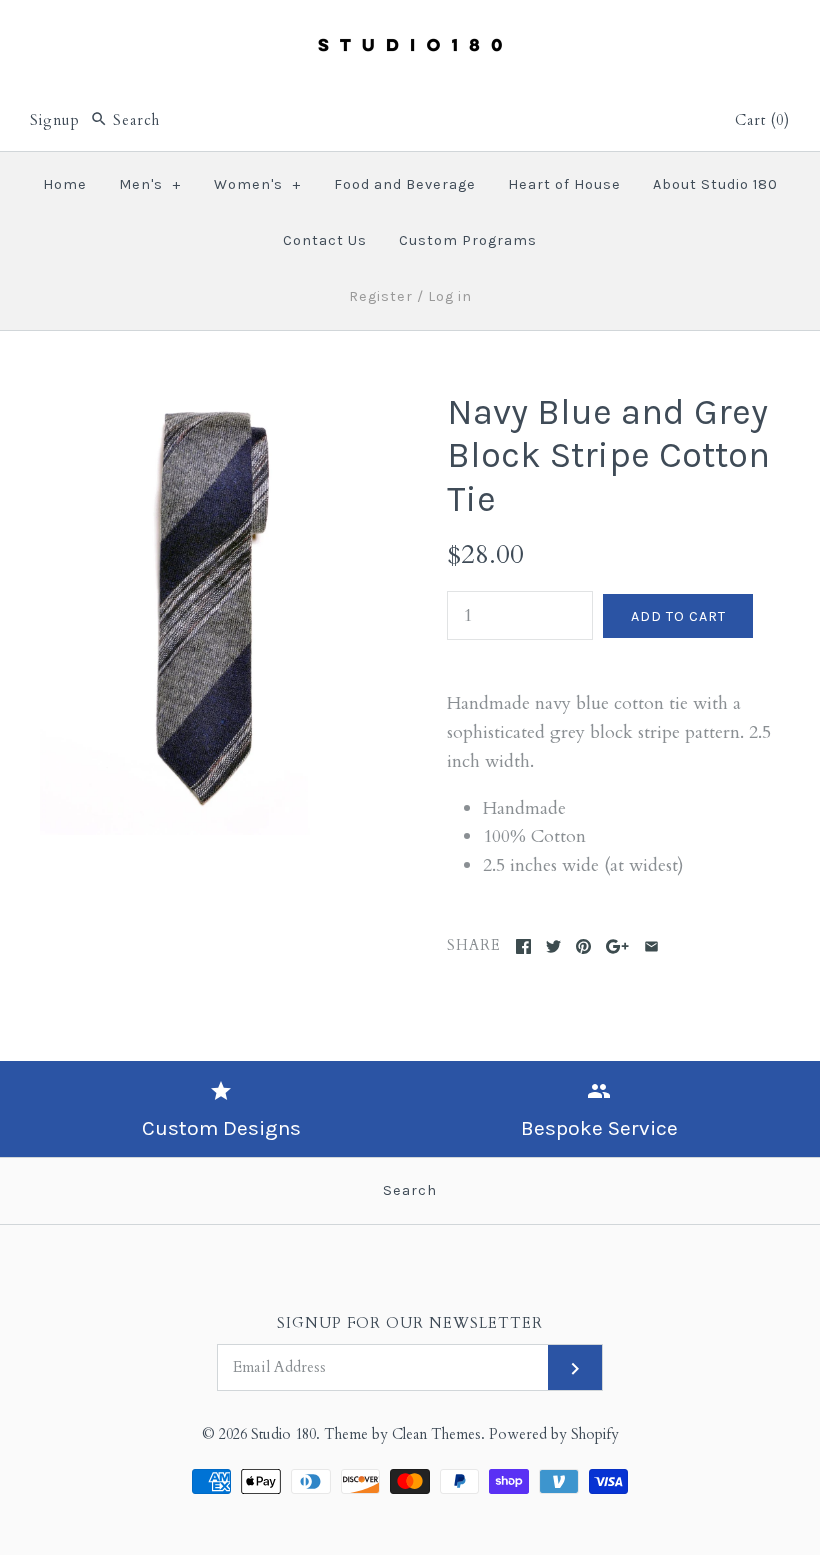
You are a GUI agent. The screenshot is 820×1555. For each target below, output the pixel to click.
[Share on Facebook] (523, 946)
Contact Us (325, 240)
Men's (150, 184)
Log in (450, 296)
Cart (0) (762, 120)
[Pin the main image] (583, 946)
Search (410, 1190)
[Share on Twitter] (553, 946)
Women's (257, 184)
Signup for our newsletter (410, 1323)
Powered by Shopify (554, 1434)
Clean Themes (436, 1434)
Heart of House (564, 184)
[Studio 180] (410, 33)
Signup (55, 120)
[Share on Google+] (617, 946)
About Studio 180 (715, 184)
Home (65, 184)
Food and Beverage (405, 184)
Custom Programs (468, 240)
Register (381, 296)
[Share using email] (651, 946)
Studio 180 (283, 1434)
